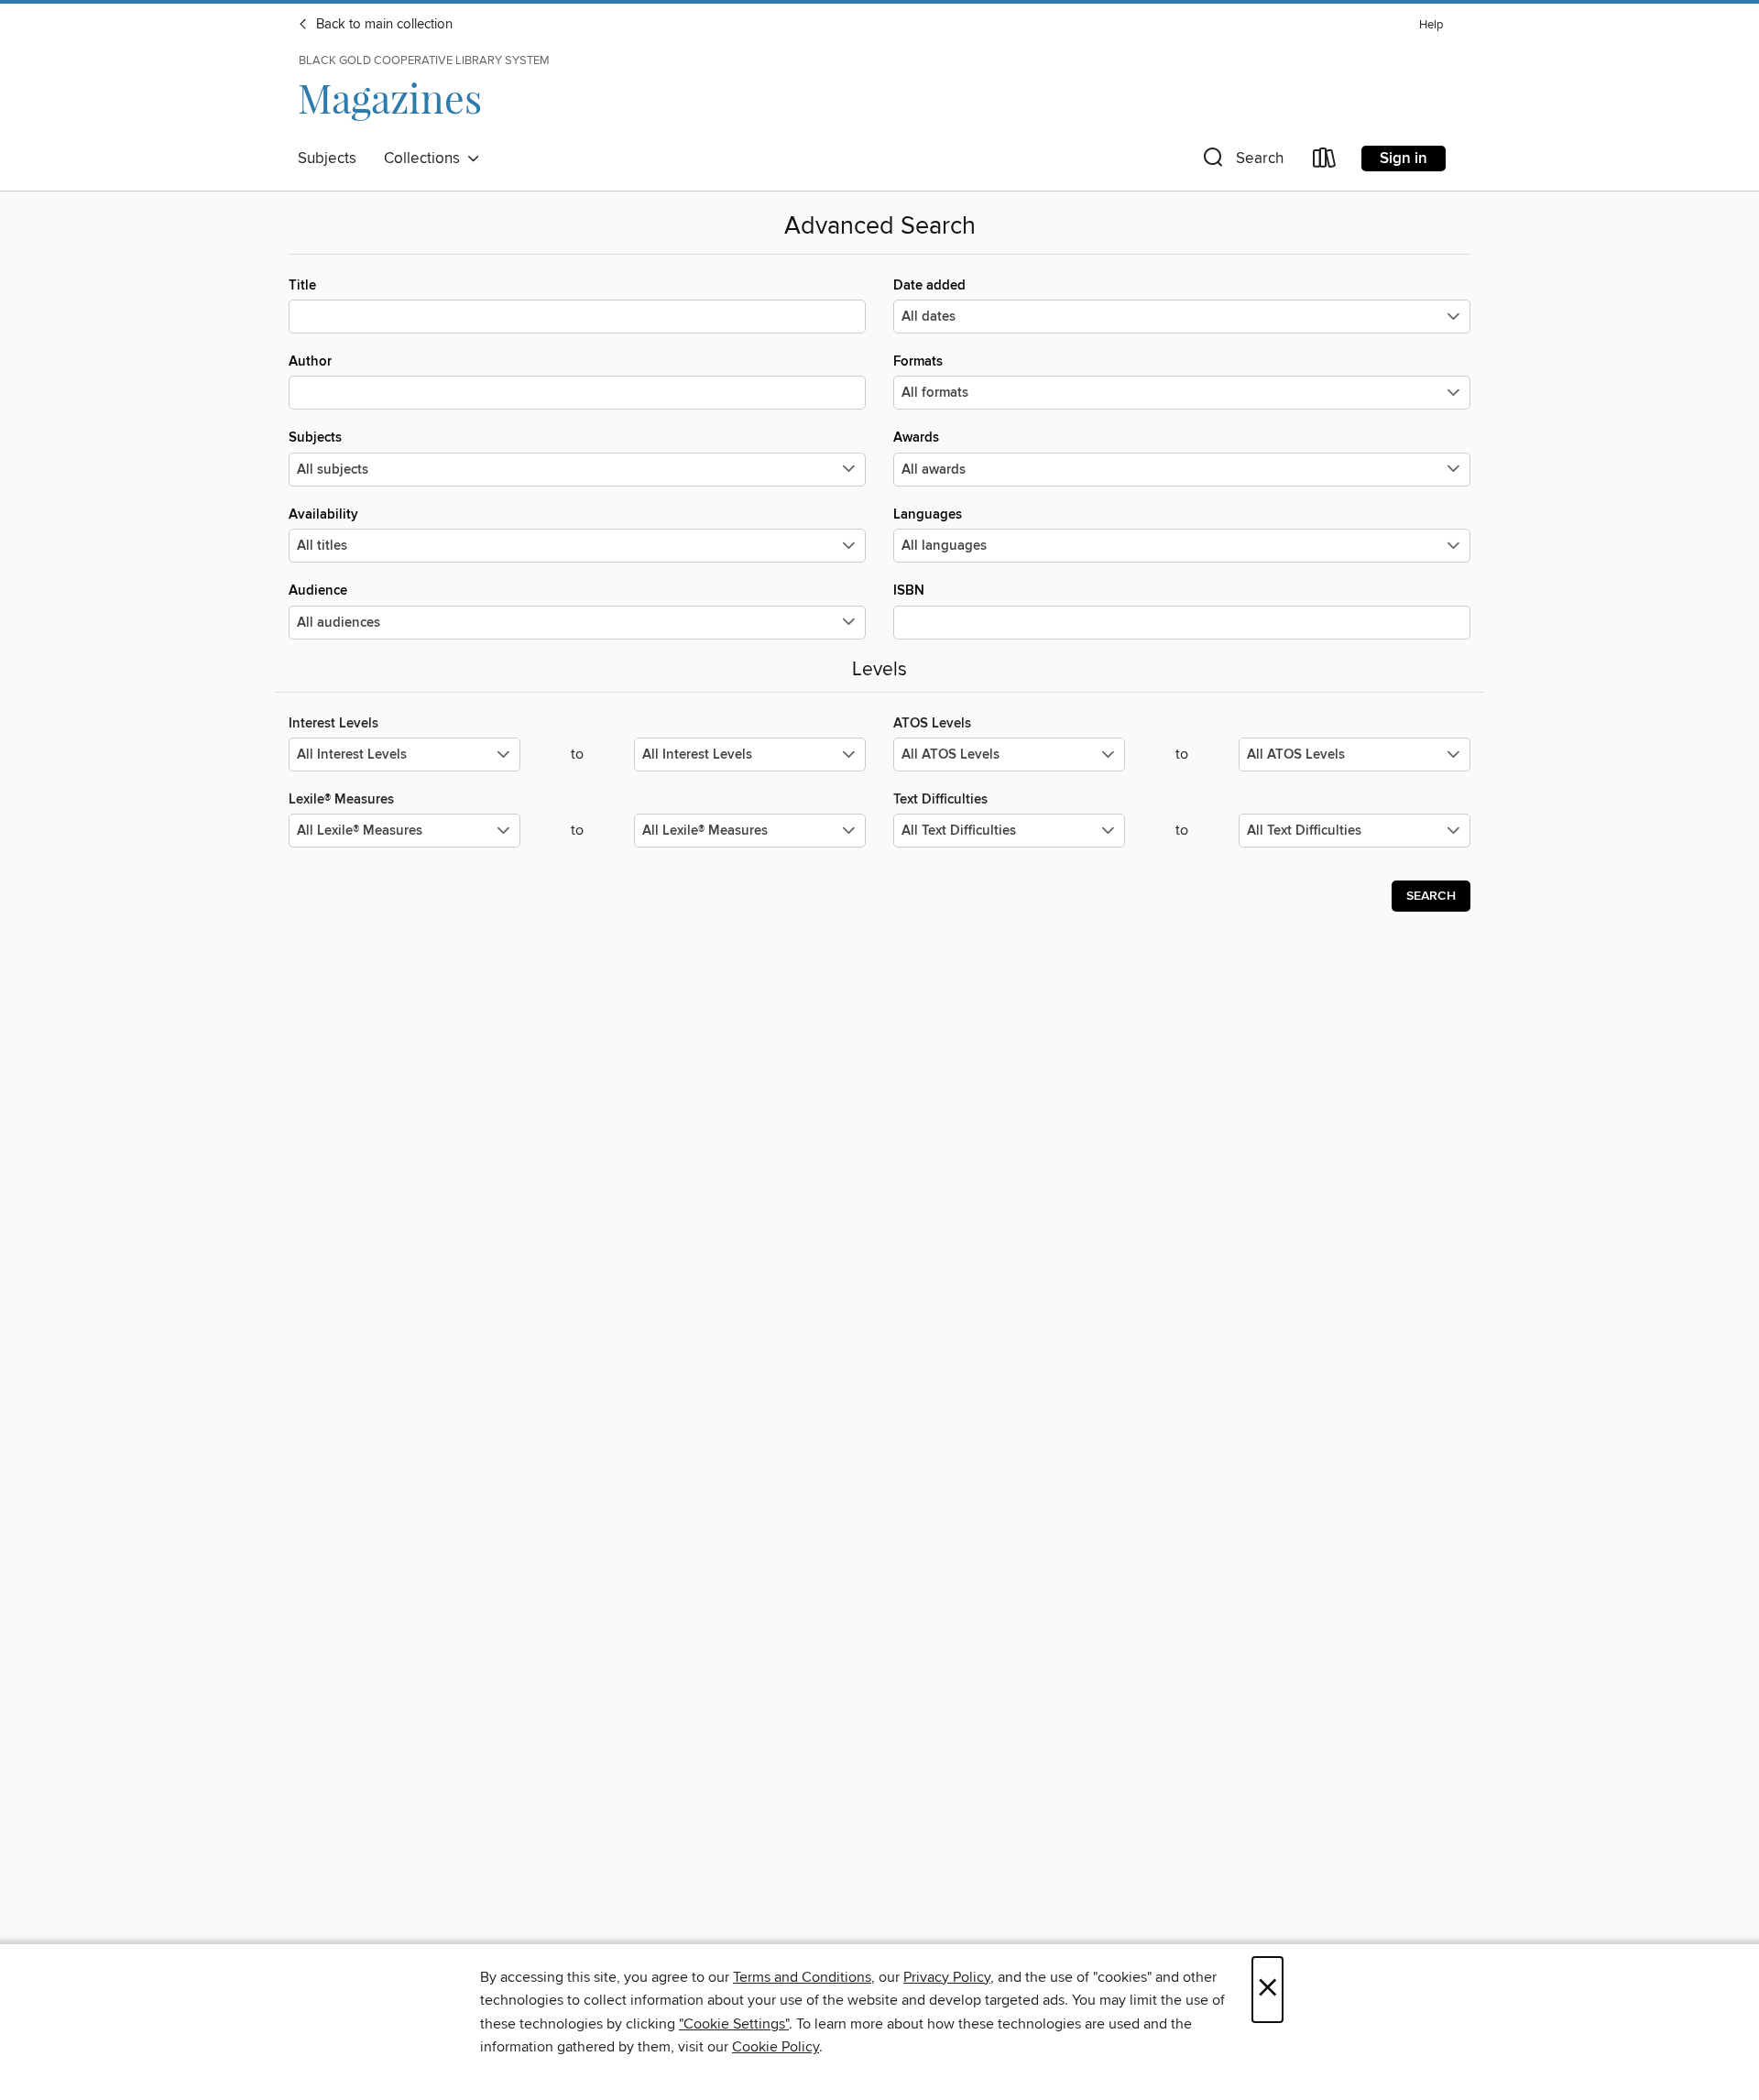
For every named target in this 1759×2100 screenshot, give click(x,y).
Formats (918, 361)
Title (302, 285)
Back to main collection (382, 25)
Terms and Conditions (802, 1977)
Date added (929, 285)
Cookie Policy (776, 2047)
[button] (1241, 162)
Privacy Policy (947, 1977)
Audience (318, 591)
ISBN (909, 591)
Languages (928, 514)
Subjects (327, 159)
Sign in (1404, 159)
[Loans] (1325, 162)
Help (1431, 25)
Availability (323, 514)
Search (1431, 896)
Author (310, 361)
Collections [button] (426, 159)
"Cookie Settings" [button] (734, 2024)
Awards (916, 437)
